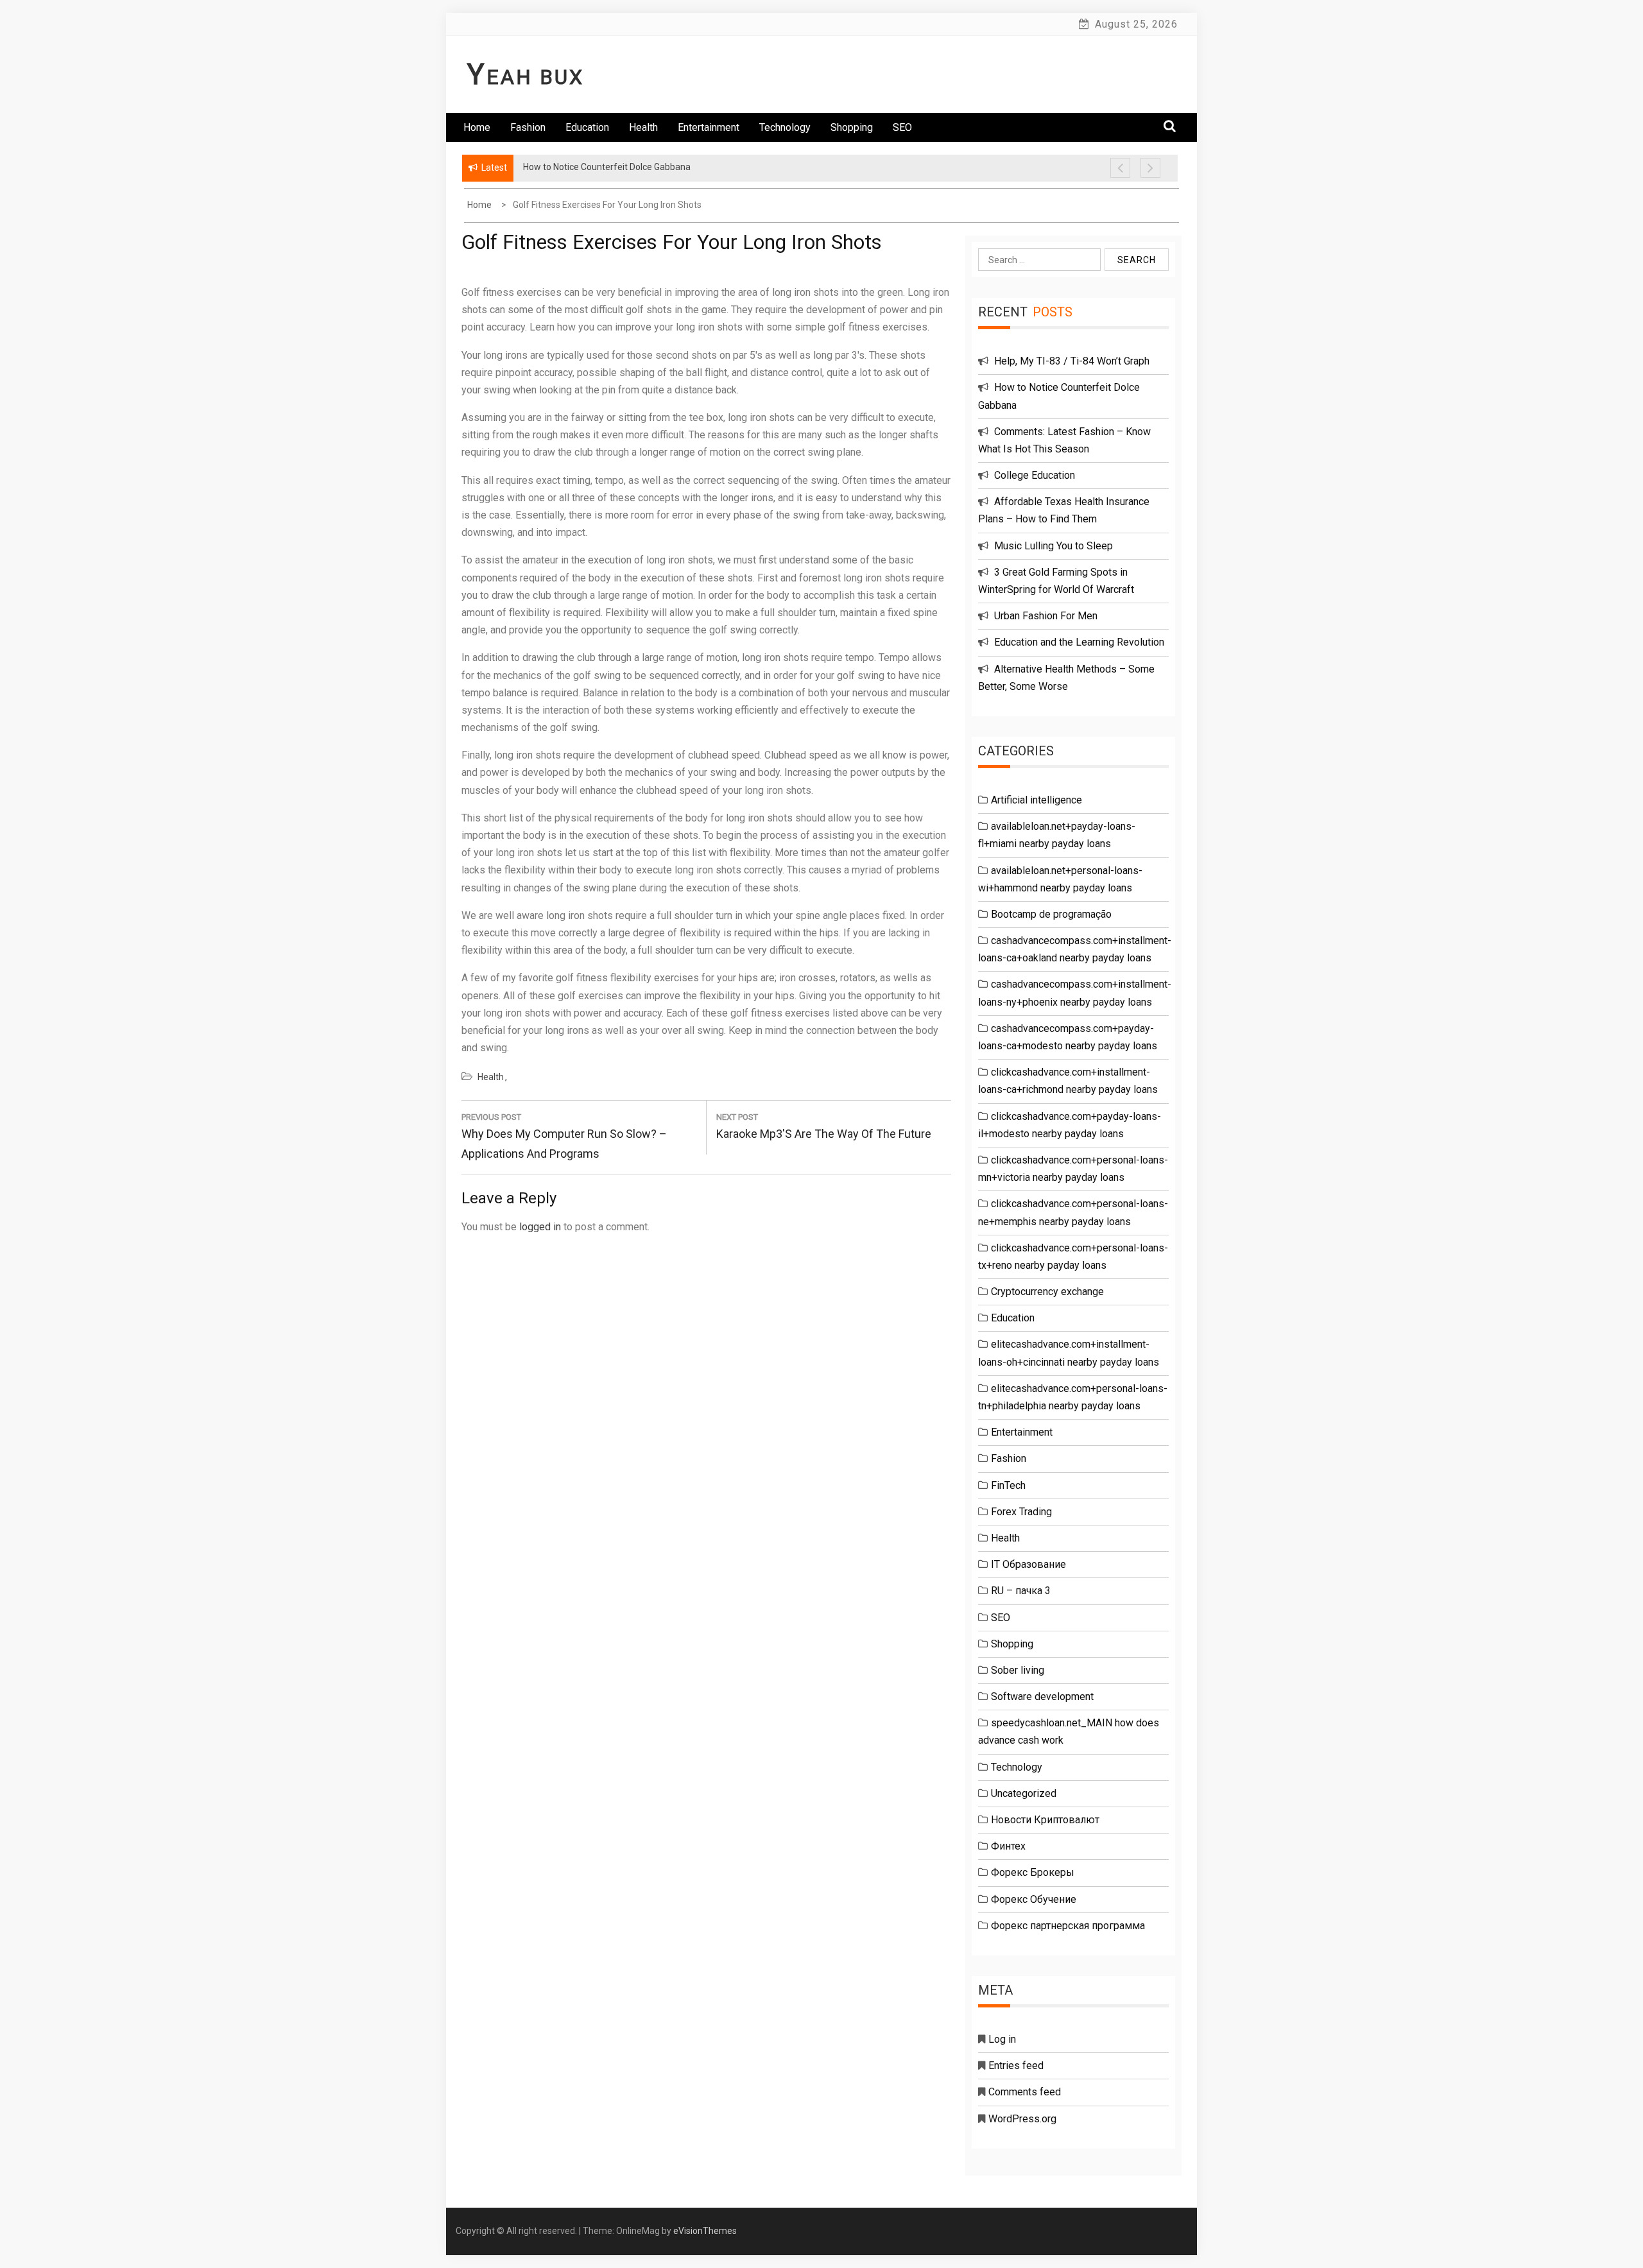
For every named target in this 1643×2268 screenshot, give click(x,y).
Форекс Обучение (1034, 1899)
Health (643, 127)
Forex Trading (1021, 1512)
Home (477, 127)
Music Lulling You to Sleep (1054, 546)
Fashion (528, 127)
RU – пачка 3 (1021, 1591)
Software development (1042, 1697)
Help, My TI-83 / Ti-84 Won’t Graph (1072, 361)
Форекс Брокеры (1033, 1872)
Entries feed (1016, 2066)
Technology (785, 127)
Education (587, 127)
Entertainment (709, 127)
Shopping (852, 127)
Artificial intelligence (1037, 800)
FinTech (1008, 1485)
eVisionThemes (705, 2231)
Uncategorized (1024, 1793)
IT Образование (1028, 1564)
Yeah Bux (526, 77)
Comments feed (1025, 2092)
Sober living (1018, 1670)
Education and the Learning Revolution (1079, 642)
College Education (1035, 475)
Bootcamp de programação (1051, 914)
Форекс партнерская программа (1068, 1926)
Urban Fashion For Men (1046, 616)
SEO (902, 127)
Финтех (1008, 1846)
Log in (1002, 2039)
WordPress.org (1022, 2119)
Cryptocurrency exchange (1047, 1292)
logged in (540, 1227)
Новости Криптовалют (1045, 1820)
